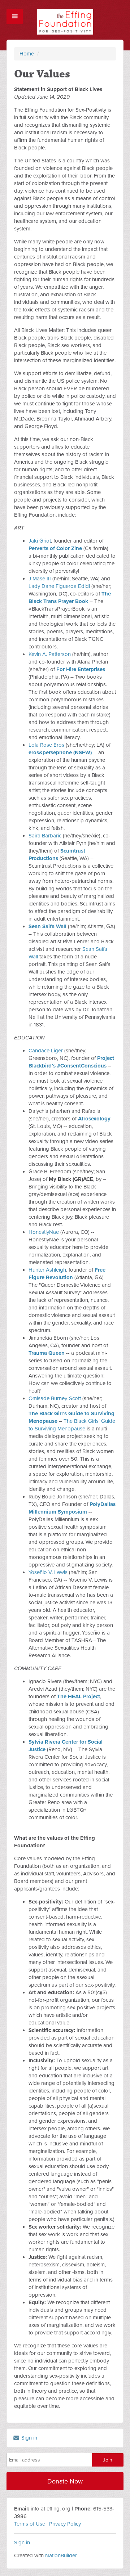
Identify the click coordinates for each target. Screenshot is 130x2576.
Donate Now (65, 2481)
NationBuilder (61, 2555)
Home (27, 54)
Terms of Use (30, 2524)
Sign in (29, 2438)
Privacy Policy (65, 2524)
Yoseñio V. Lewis (48, 1572)
